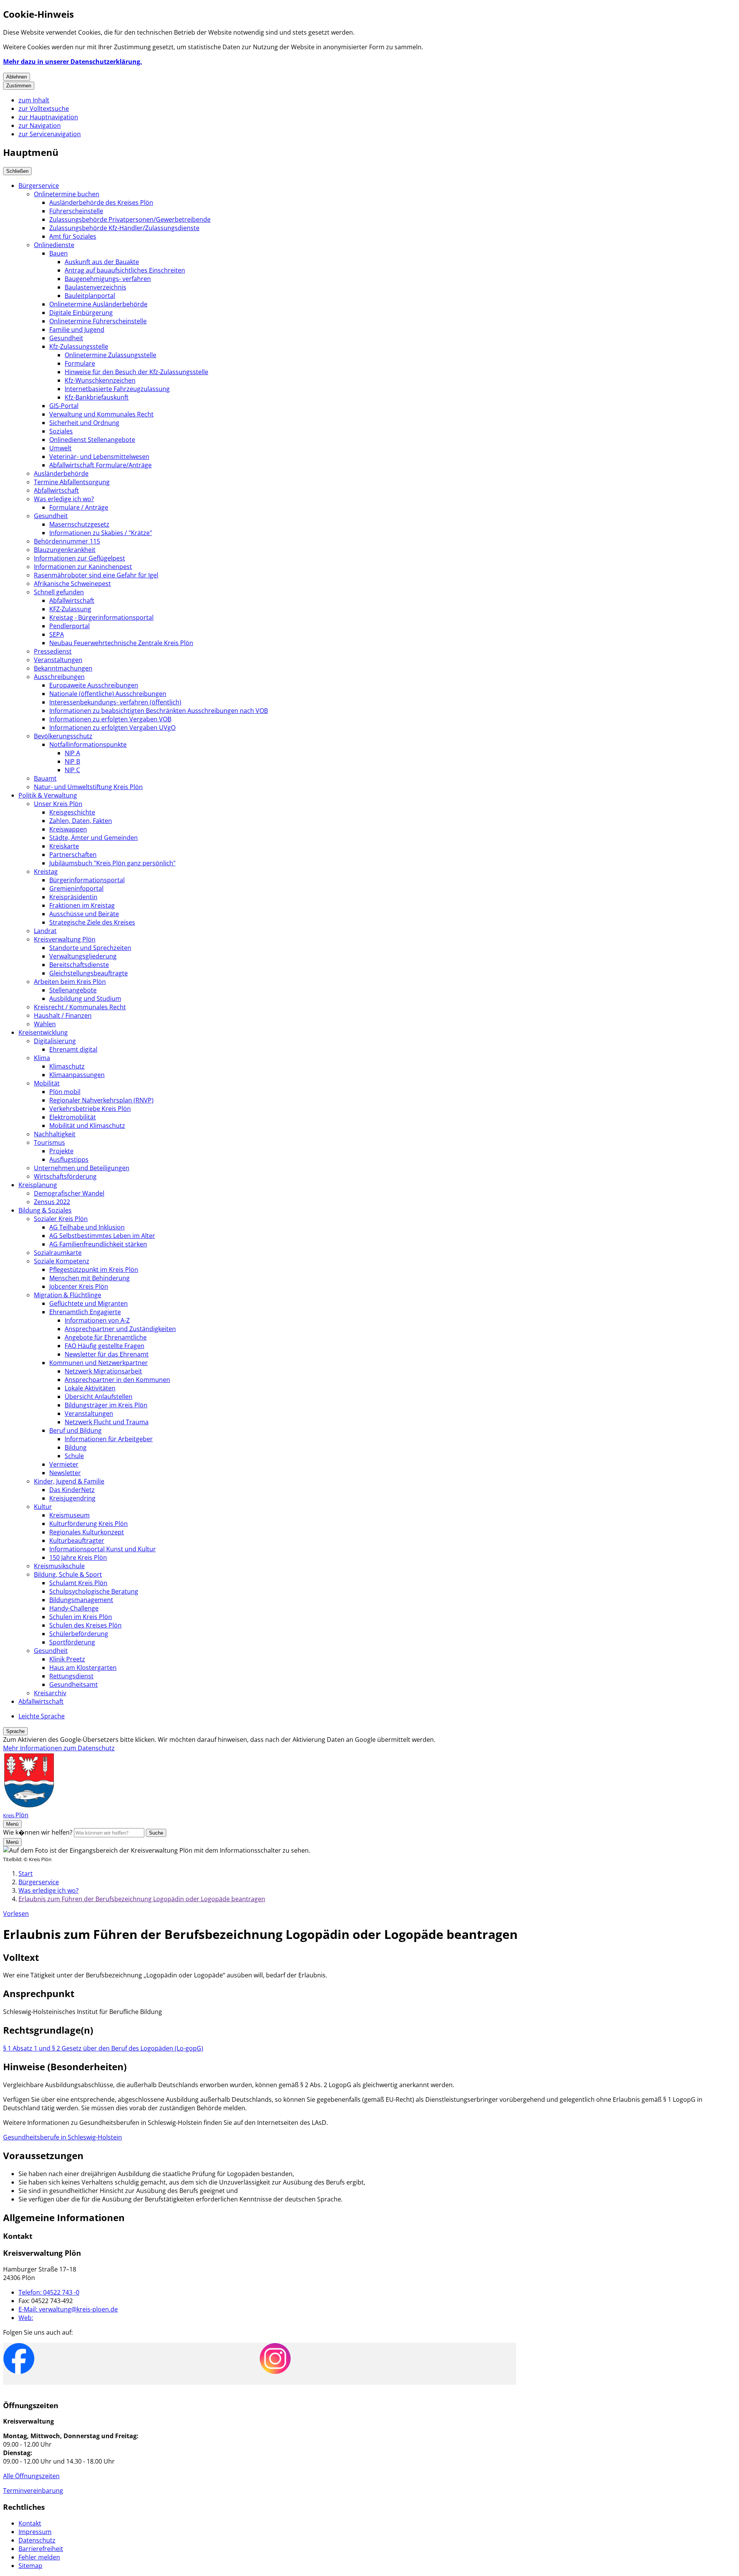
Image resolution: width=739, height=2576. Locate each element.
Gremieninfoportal (76, 888)
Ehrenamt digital (73, 1049)
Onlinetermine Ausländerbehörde (98, 304)
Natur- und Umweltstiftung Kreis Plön (88, 787)
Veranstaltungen (58, 660)
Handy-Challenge (74, 1608)
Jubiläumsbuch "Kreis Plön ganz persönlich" (112, 863)
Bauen (59, 253)
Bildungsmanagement (81, 1600)
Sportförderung (72, 1642)
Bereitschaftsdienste (79, 965)
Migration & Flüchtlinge (68, 1295)
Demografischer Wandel (69, 1193)
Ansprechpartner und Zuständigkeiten (120, 1329)
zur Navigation (40, 125)
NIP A (72, 753)
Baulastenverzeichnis (95, 287)
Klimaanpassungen (77, 1075)
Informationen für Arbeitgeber (109, 1439)
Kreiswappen (68, 829)
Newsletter (65, 1473)
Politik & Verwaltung (48, 795)
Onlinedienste (54, 245)
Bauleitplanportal (90, 296)
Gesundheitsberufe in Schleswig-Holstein (63, 2137)
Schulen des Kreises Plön (85, 1625)
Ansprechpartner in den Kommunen (117, 1380)
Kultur (43, 1507)
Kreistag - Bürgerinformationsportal (101, 617)
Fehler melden (39, 2557)
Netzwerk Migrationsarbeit (103, 1371)
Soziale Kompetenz (62, 1261)
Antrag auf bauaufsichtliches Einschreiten (125, 270)
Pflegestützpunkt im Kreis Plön (94, 1270)
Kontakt (30, 2523)
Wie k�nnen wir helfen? (38, 1832)
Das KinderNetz (72, 1490)
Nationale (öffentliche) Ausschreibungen (108, 694)
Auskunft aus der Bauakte (102, 262)
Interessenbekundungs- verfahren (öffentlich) (115, 702)
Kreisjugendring (72, 1498)
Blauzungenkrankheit (65, 550)
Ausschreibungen (59, 677)
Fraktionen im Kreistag (82, 905)
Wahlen (45, 1024)
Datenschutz (37, 2540)
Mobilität (47, 1083)
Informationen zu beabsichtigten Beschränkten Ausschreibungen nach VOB (159, 711)
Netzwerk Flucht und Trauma (107, 1422)
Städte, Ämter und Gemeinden (94, 838)
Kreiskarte (64, 846)
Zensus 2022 (52, 1202)
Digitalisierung (55, 1041)
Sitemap (30, 2566)
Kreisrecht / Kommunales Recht (80, 1007)
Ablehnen (17, 77)
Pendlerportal (69, 626)
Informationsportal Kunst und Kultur (103, 1549)
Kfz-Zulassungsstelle (79, 346)
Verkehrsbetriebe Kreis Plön (90, 1109)
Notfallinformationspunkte (88, 744)
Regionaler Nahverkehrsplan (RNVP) (101, 1100)
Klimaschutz (67, 1066)
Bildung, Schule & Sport (68, 1574)
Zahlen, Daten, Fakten (81, 821)
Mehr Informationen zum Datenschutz (59, 1748)
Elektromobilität (73, 1117)
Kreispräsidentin (73, 897)
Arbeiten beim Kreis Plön (70, 982)
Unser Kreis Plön (58, 804)
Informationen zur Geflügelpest (79, 558)
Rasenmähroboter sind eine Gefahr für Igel (96, 575)
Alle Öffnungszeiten (31, 2476)
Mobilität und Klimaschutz (87, 1126)
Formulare (80, 363)
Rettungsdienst (71, 1676)
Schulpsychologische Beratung (94, 1591)
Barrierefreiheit (41, 2549)
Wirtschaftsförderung (65, 1176)
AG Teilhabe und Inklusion (87, 1227)
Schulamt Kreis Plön (78, 1583)
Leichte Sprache (42, 1716)
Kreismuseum (69, 1515)
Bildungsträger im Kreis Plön (106, 1405)
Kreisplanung (38, 1185)
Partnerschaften (73, 855)
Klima (42, 1058)
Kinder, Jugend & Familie (69, 1481)
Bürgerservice (39, 186)
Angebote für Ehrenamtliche (106, 1337)
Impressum (35, 2532)
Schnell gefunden (59, 592)
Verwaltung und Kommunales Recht (101, 414)
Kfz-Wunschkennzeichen (100, 380)
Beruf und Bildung (75, 1430)
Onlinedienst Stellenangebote (92, 440)
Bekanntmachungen (63, 668)
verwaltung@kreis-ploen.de (68, 2309)
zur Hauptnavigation (48, 117)
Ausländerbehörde (61, 473)
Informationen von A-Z (97, 1320)
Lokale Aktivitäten (90, 1388)
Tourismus (49, 1142)
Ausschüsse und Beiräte (84, 914)
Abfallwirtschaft (56, 490)
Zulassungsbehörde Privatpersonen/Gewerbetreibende (130, 219)
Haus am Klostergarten (83, 1668)
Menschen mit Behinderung (89, 1278)
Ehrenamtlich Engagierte (85, 1312)
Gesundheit (66, 338)
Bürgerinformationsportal (87, 880)
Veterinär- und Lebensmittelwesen (99, 457)
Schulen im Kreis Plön (81, 1617)
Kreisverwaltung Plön (65, 939)
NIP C (72, 770)
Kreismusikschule (59, 1566)
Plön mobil (65, 1092)
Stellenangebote (73, 990)
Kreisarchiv (50, 1693)
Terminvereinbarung (33, 2491)
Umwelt (60, 448)
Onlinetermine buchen (67, 194)
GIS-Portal (64, 406)
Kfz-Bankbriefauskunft (97, 397)
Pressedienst (53, 651)
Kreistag (46, 871)
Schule (74, 1456)
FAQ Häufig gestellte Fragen (104, 1346)
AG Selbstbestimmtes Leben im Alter (102, 1236)
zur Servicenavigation (50, 134)
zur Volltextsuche (44, 109)
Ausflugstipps (69, 1159)
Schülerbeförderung (79, 1634)
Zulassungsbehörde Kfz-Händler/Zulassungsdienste (124, 228)
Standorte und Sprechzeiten (90, 948)
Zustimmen (19, 86)
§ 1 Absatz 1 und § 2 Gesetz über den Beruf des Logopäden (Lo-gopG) (103, 2048)
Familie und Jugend (77, 330)
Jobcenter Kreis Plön (79, 1286)
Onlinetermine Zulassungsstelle (110, 355)
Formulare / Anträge (79, 507)
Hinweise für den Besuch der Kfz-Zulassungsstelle (136, 372)
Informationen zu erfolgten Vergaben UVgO (112, 728)
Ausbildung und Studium (85, 999)
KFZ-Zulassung (70, 609)
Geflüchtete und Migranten (89, 1303)
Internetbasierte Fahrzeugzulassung (117, 389)
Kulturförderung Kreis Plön (89, 1524)
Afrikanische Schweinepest (72, 584)
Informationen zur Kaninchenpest (83, 567)
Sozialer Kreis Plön (61, 1219)
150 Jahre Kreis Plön (78, 1557)
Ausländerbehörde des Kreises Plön (101, 202)
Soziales (61, 431)
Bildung (76, 1447)
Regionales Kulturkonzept (87, 1532)
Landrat (45, 931)
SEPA (57, 634)
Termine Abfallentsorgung (72, 482)
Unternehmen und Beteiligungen (82, 1168)
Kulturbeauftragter (77, 1541)
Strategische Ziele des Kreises (92, 922)
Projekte (61, 1151)
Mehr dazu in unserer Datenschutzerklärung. (73, 62)
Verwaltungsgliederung (83, 956)
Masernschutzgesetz (79, 524)
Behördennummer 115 (67, 541)
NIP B (72, 761)
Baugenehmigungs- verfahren (108, 279)
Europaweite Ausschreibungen (94, 685)
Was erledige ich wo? (64, 499)
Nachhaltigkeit (55, 1134)
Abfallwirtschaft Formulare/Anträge (100, 465)
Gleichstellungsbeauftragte (89, 973)
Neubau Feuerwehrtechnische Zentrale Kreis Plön (121, 643)
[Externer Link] (19, 2359)
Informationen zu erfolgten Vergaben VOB (110, 719)
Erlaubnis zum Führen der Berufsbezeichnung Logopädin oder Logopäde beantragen (142, 1899)
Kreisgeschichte (72, 812)
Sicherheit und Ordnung (84, 423)
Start (26, 1873)
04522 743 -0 (49, 2292)
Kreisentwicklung (43, 1032)
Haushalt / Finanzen (63, 1015)
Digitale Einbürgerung (81, 313)
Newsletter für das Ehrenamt (107, 1354)
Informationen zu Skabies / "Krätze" (101, 533)
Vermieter (64, 1464)
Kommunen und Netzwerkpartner (99, 1363)
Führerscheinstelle (76, 211)
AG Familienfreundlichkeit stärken (98, 1244)
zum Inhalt (34, 100)
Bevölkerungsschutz (63, 736)
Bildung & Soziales (45, 1210)
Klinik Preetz (67, 1659)
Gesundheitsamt (74, 1684)
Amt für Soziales (73, 236)
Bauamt (45, 778)
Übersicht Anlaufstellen (99, 1397)
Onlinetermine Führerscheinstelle (98, 321)
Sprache (15, 1731)
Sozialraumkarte (58, 1253)
